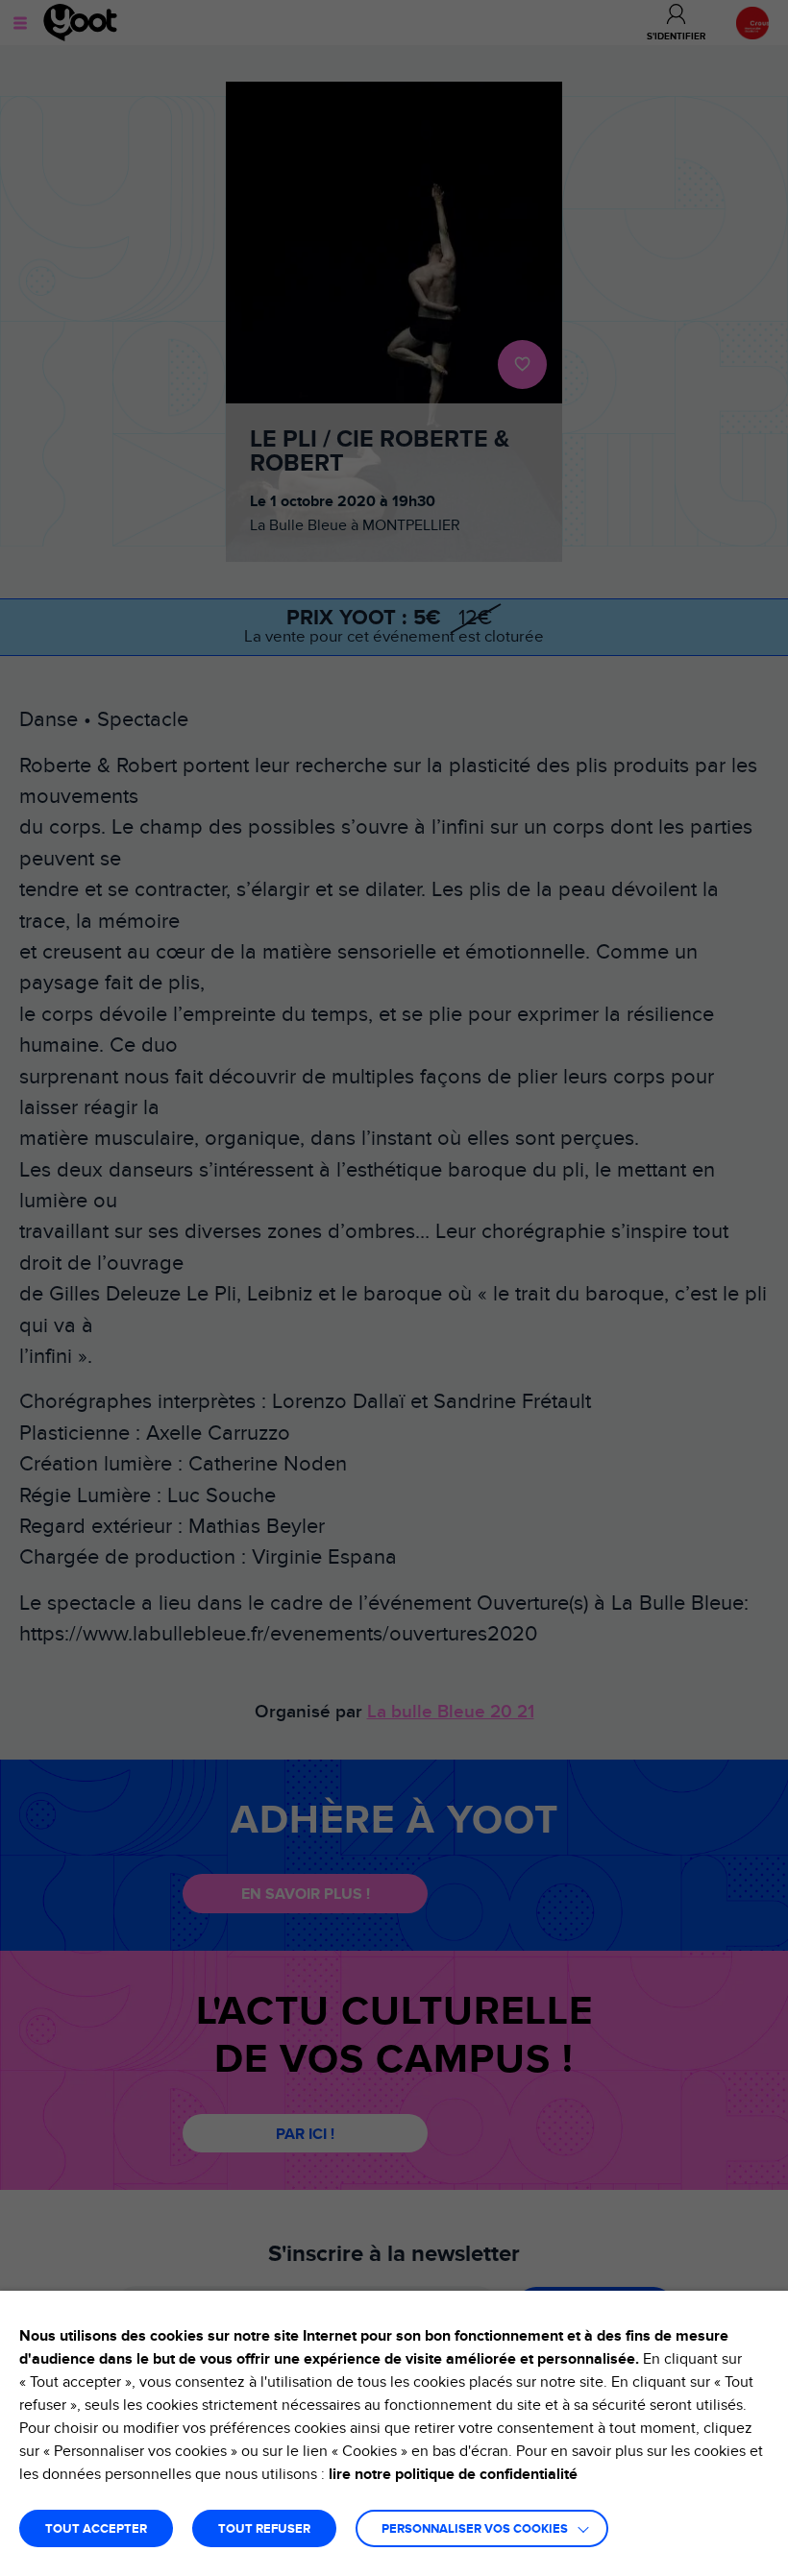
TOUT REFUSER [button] (264, 2529)
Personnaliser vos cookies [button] (475, 2529)
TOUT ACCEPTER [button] (96, 2529)
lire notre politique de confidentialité (453, 2474)
